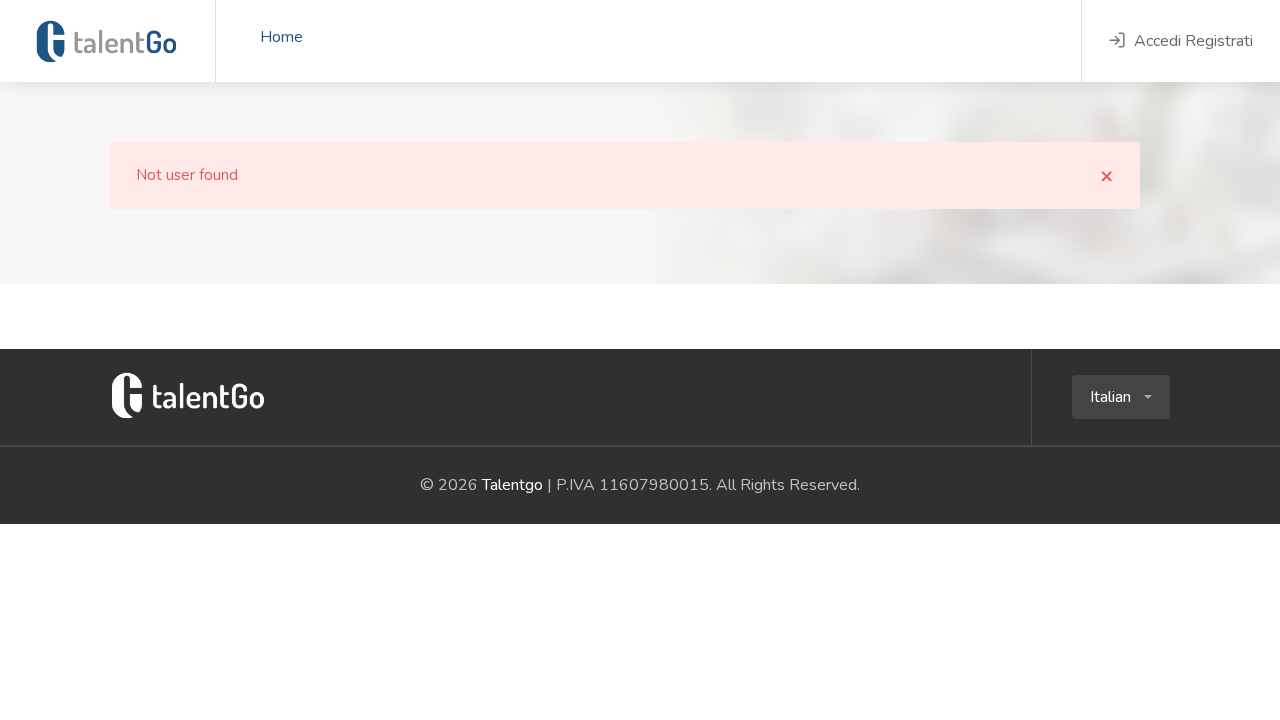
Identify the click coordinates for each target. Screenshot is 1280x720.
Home (281, 37)
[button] (1121, 397)
